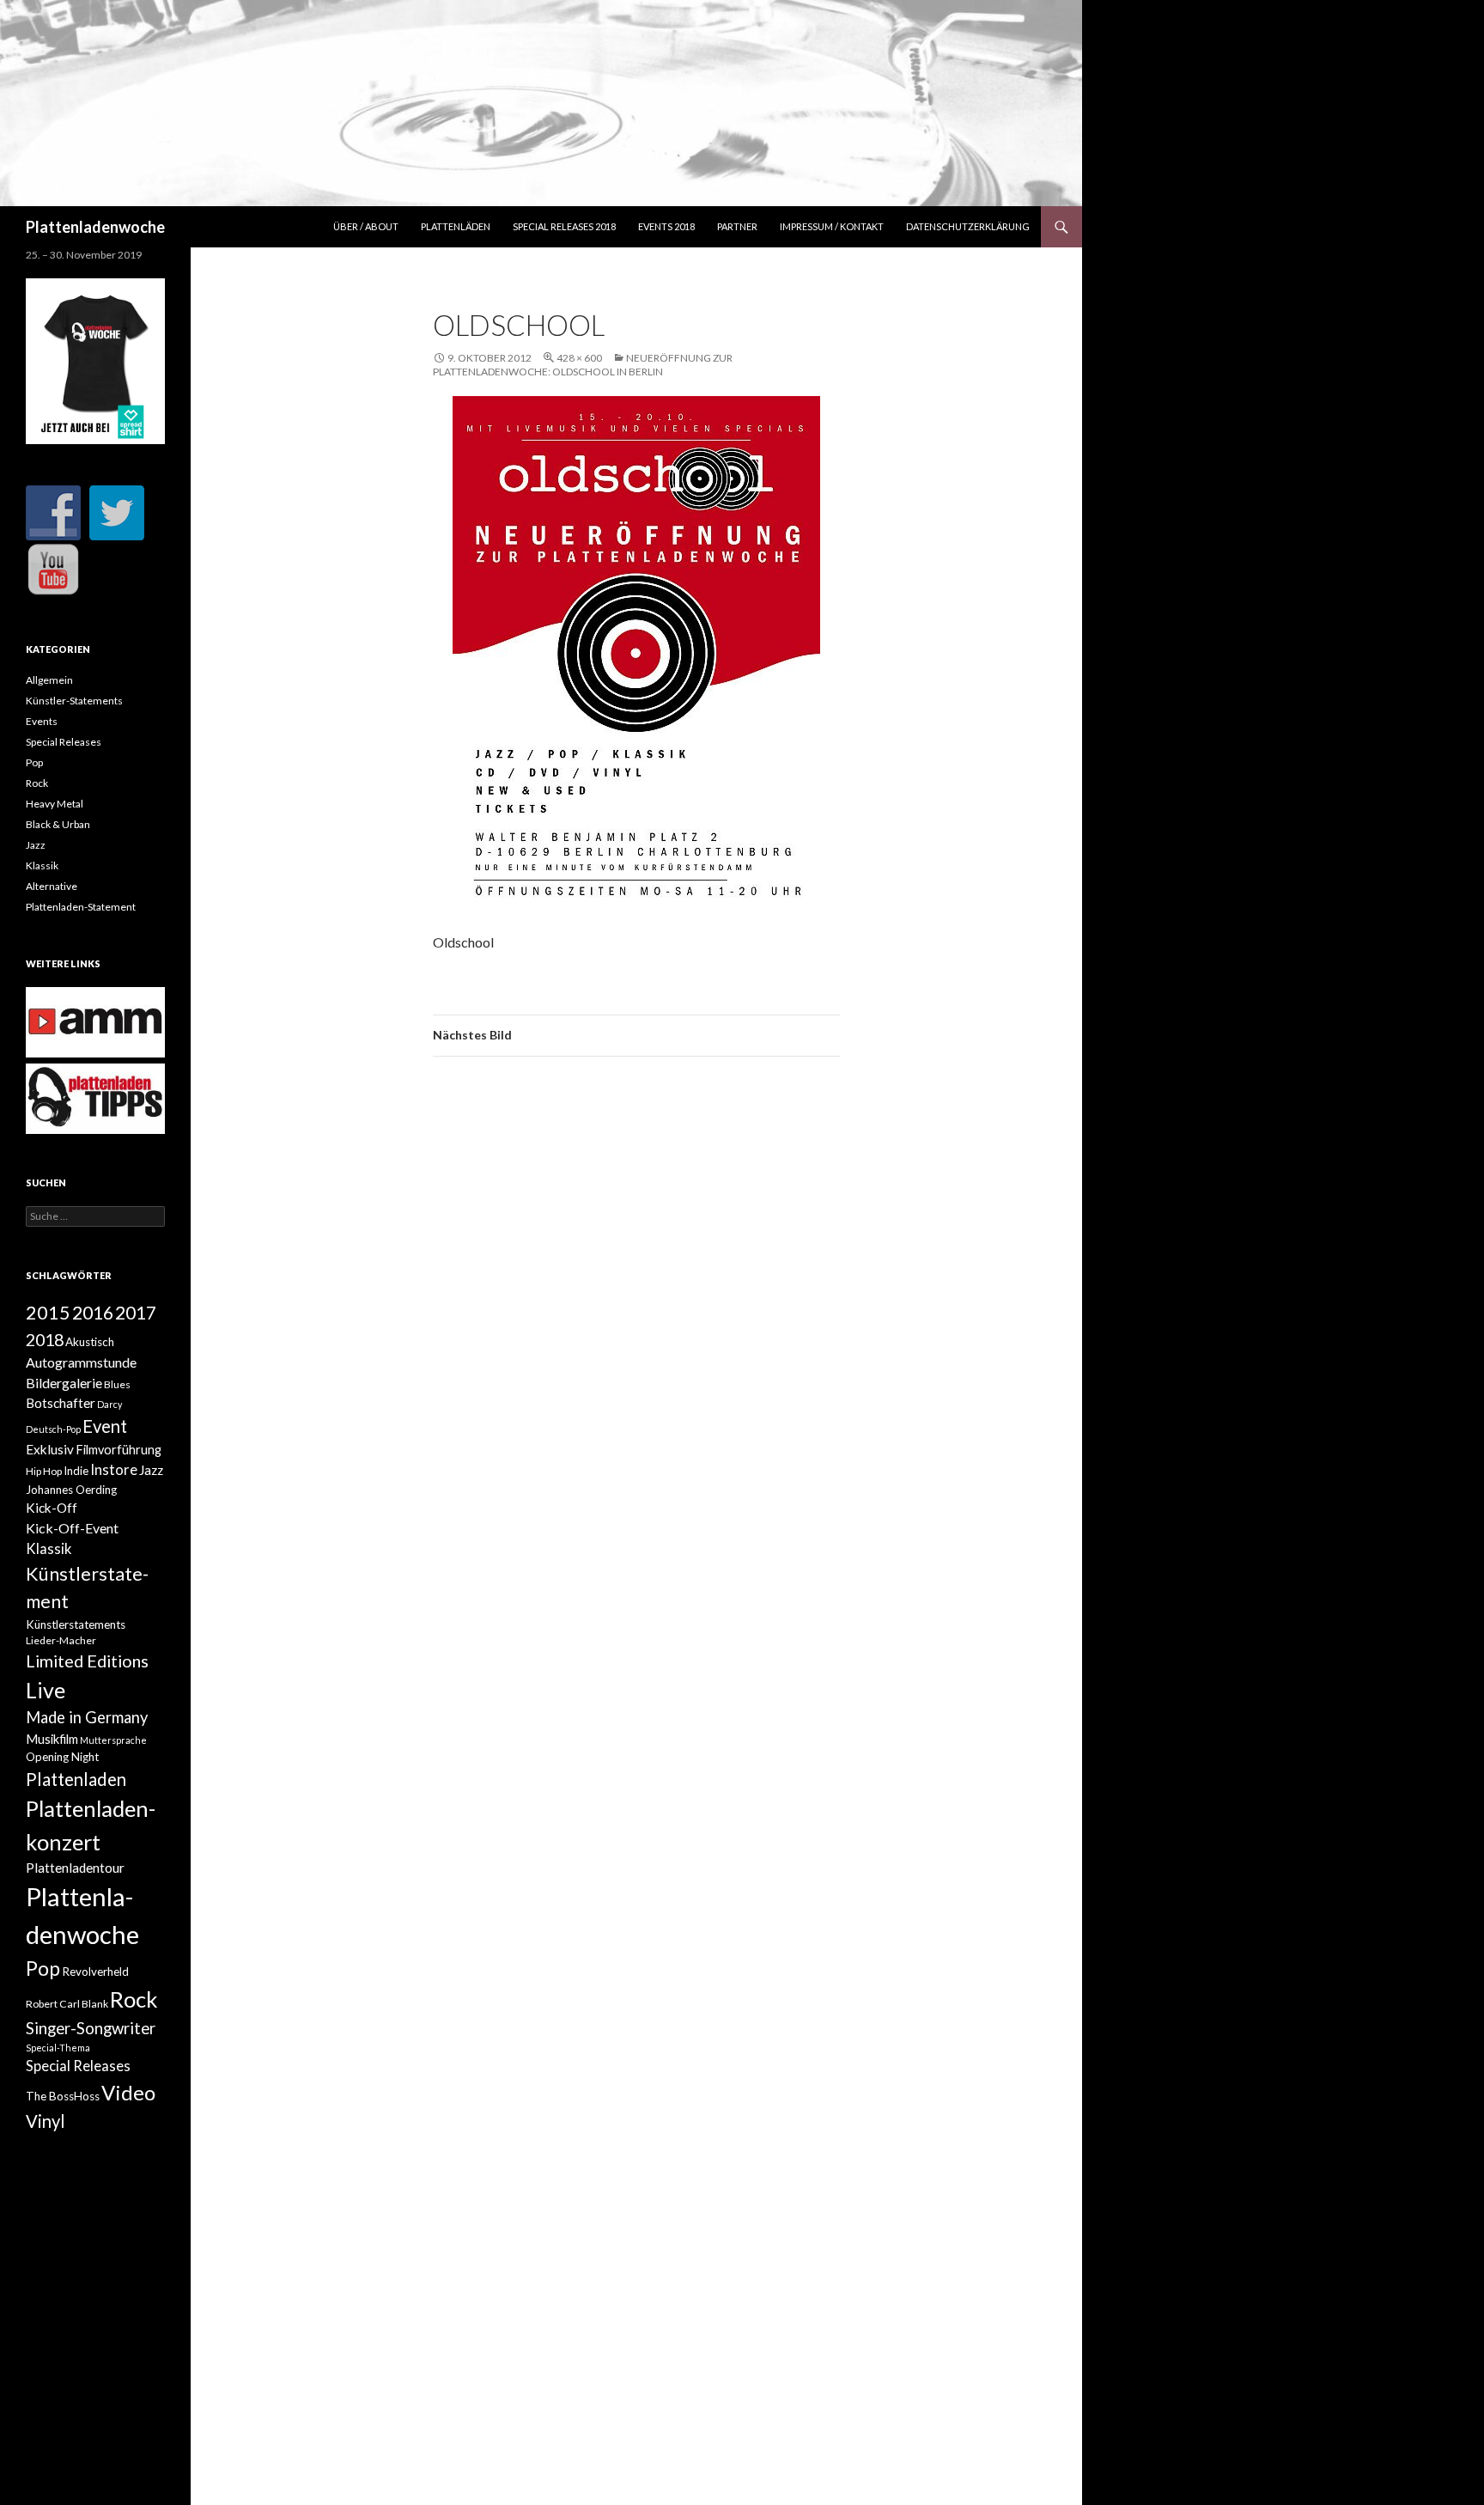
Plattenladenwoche (95, 227)
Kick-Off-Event (72, 1528)
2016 (93, 1313)
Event (105, 1426)
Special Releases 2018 (564, 226)
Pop (34, 762)
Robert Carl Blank (67, 2004)
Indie (76, 1471)
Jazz (36, 845)
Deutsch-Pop (53, 1429)
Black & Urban (58, 824)
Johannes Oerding (71, 1490)
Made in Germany (87, 1717)
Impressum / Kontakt (832, 226)
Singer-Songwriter (91, 2028)
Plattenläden (456, 226)
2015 (48, 1313)
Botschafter (61, 1403)
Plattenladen (76, 1779)
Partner (737, 226)
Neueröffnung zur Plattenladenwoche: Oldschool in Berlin (583, 365)
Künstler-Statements (74, 701)
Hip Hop (44, 1471)
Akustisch (90, 1342)
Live (46, 1690)
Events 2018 (666, 226)
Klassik (42, 865)
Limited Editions (87, 1661)
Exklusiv (50, 1449)
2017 (136, 1312)
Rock (37, 783)
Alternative (52, 886)
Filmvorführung (119, 1450)
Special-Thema (58, 2048)
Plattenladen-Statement (81, 907)
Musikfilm (52, 1739)
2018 (45, 1339)
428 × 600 (579, 358)
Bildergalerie (64, 1383)
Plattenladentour (75, 1868)
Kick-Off (52, 1508)
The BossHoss (63, 2096)
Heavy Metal (55, 804)
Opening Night (62, 1757)
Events (42, 721)
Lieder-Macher (61, 1640)
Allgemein (49, 680)
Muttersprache (113, 1740)
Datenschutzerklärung (968, 226)
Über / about (366, 226)
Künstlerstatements (76, 1624)
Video (128, 2092)
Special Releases (64, 742)
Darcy (109, 1404)
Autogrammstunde (81, 1362)
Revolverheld (95, 1972)
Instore (114, 1470)
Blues (117, 1384)
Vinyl (46, 2121)
